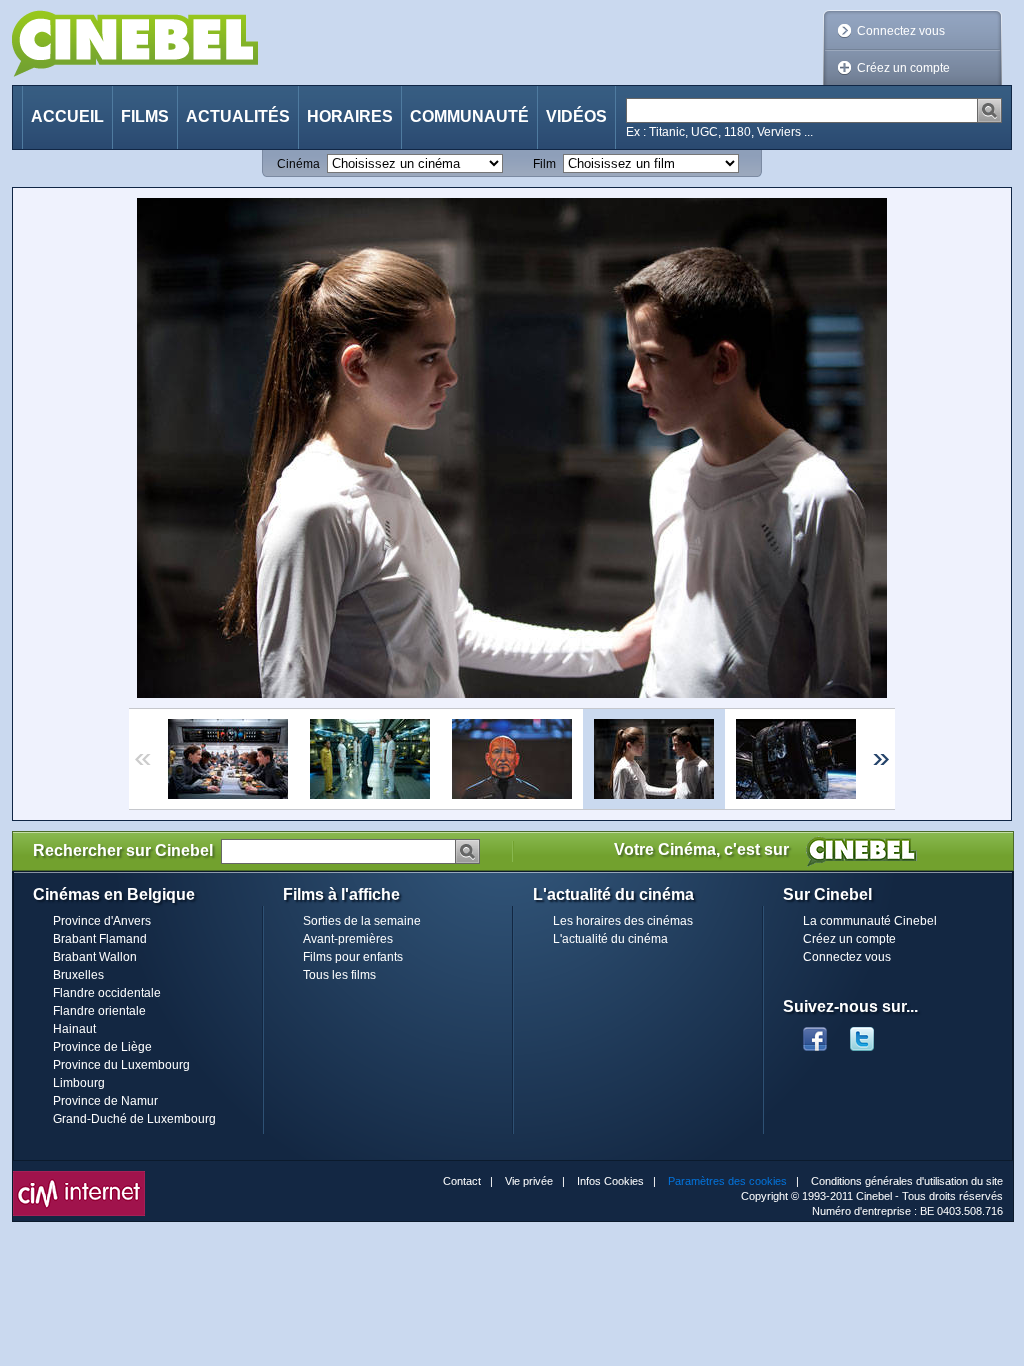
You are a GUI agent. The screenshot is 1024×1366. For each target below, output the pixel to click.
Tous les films (339, 975)
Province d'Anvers (102, 921)
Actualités (238, 116)
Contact (462, 1181)
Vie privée (529, 1181)
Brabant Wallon (95, 957)
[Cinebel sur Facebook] (815, 1033)
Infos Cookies (610, 1181)
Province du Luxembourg (121, 1065)
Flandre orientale (99, 1011)
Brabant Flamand (100, 939)
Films (145, 116)
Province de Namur (105, 1101)
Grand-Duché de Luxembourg (134, 1119)
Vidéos (576, 116)
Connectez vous (901, 31)
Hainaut (74, 1029)
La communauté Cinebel (870, 921)
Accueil (67, 116)
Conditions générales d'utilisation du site (907, 1181)
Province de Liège (102, 1047)
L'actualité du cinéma (610, 939)
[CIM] (79, 1176)
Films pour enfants (353, 957)
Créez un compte (903, 68)
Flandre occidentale (107, 993)
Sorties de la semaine (362, 921)
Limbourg (79, 1083)
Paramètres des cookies (727, 1181)
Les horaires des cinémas (623, 921)
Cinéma (298, 164)
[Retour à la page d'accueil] (135, 43)
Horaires (350, 116)
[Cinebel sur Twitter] (872, 1033)
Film (544, 164)
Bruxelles (78, 975)
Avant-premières (348, 939)
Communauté (469, 116)
